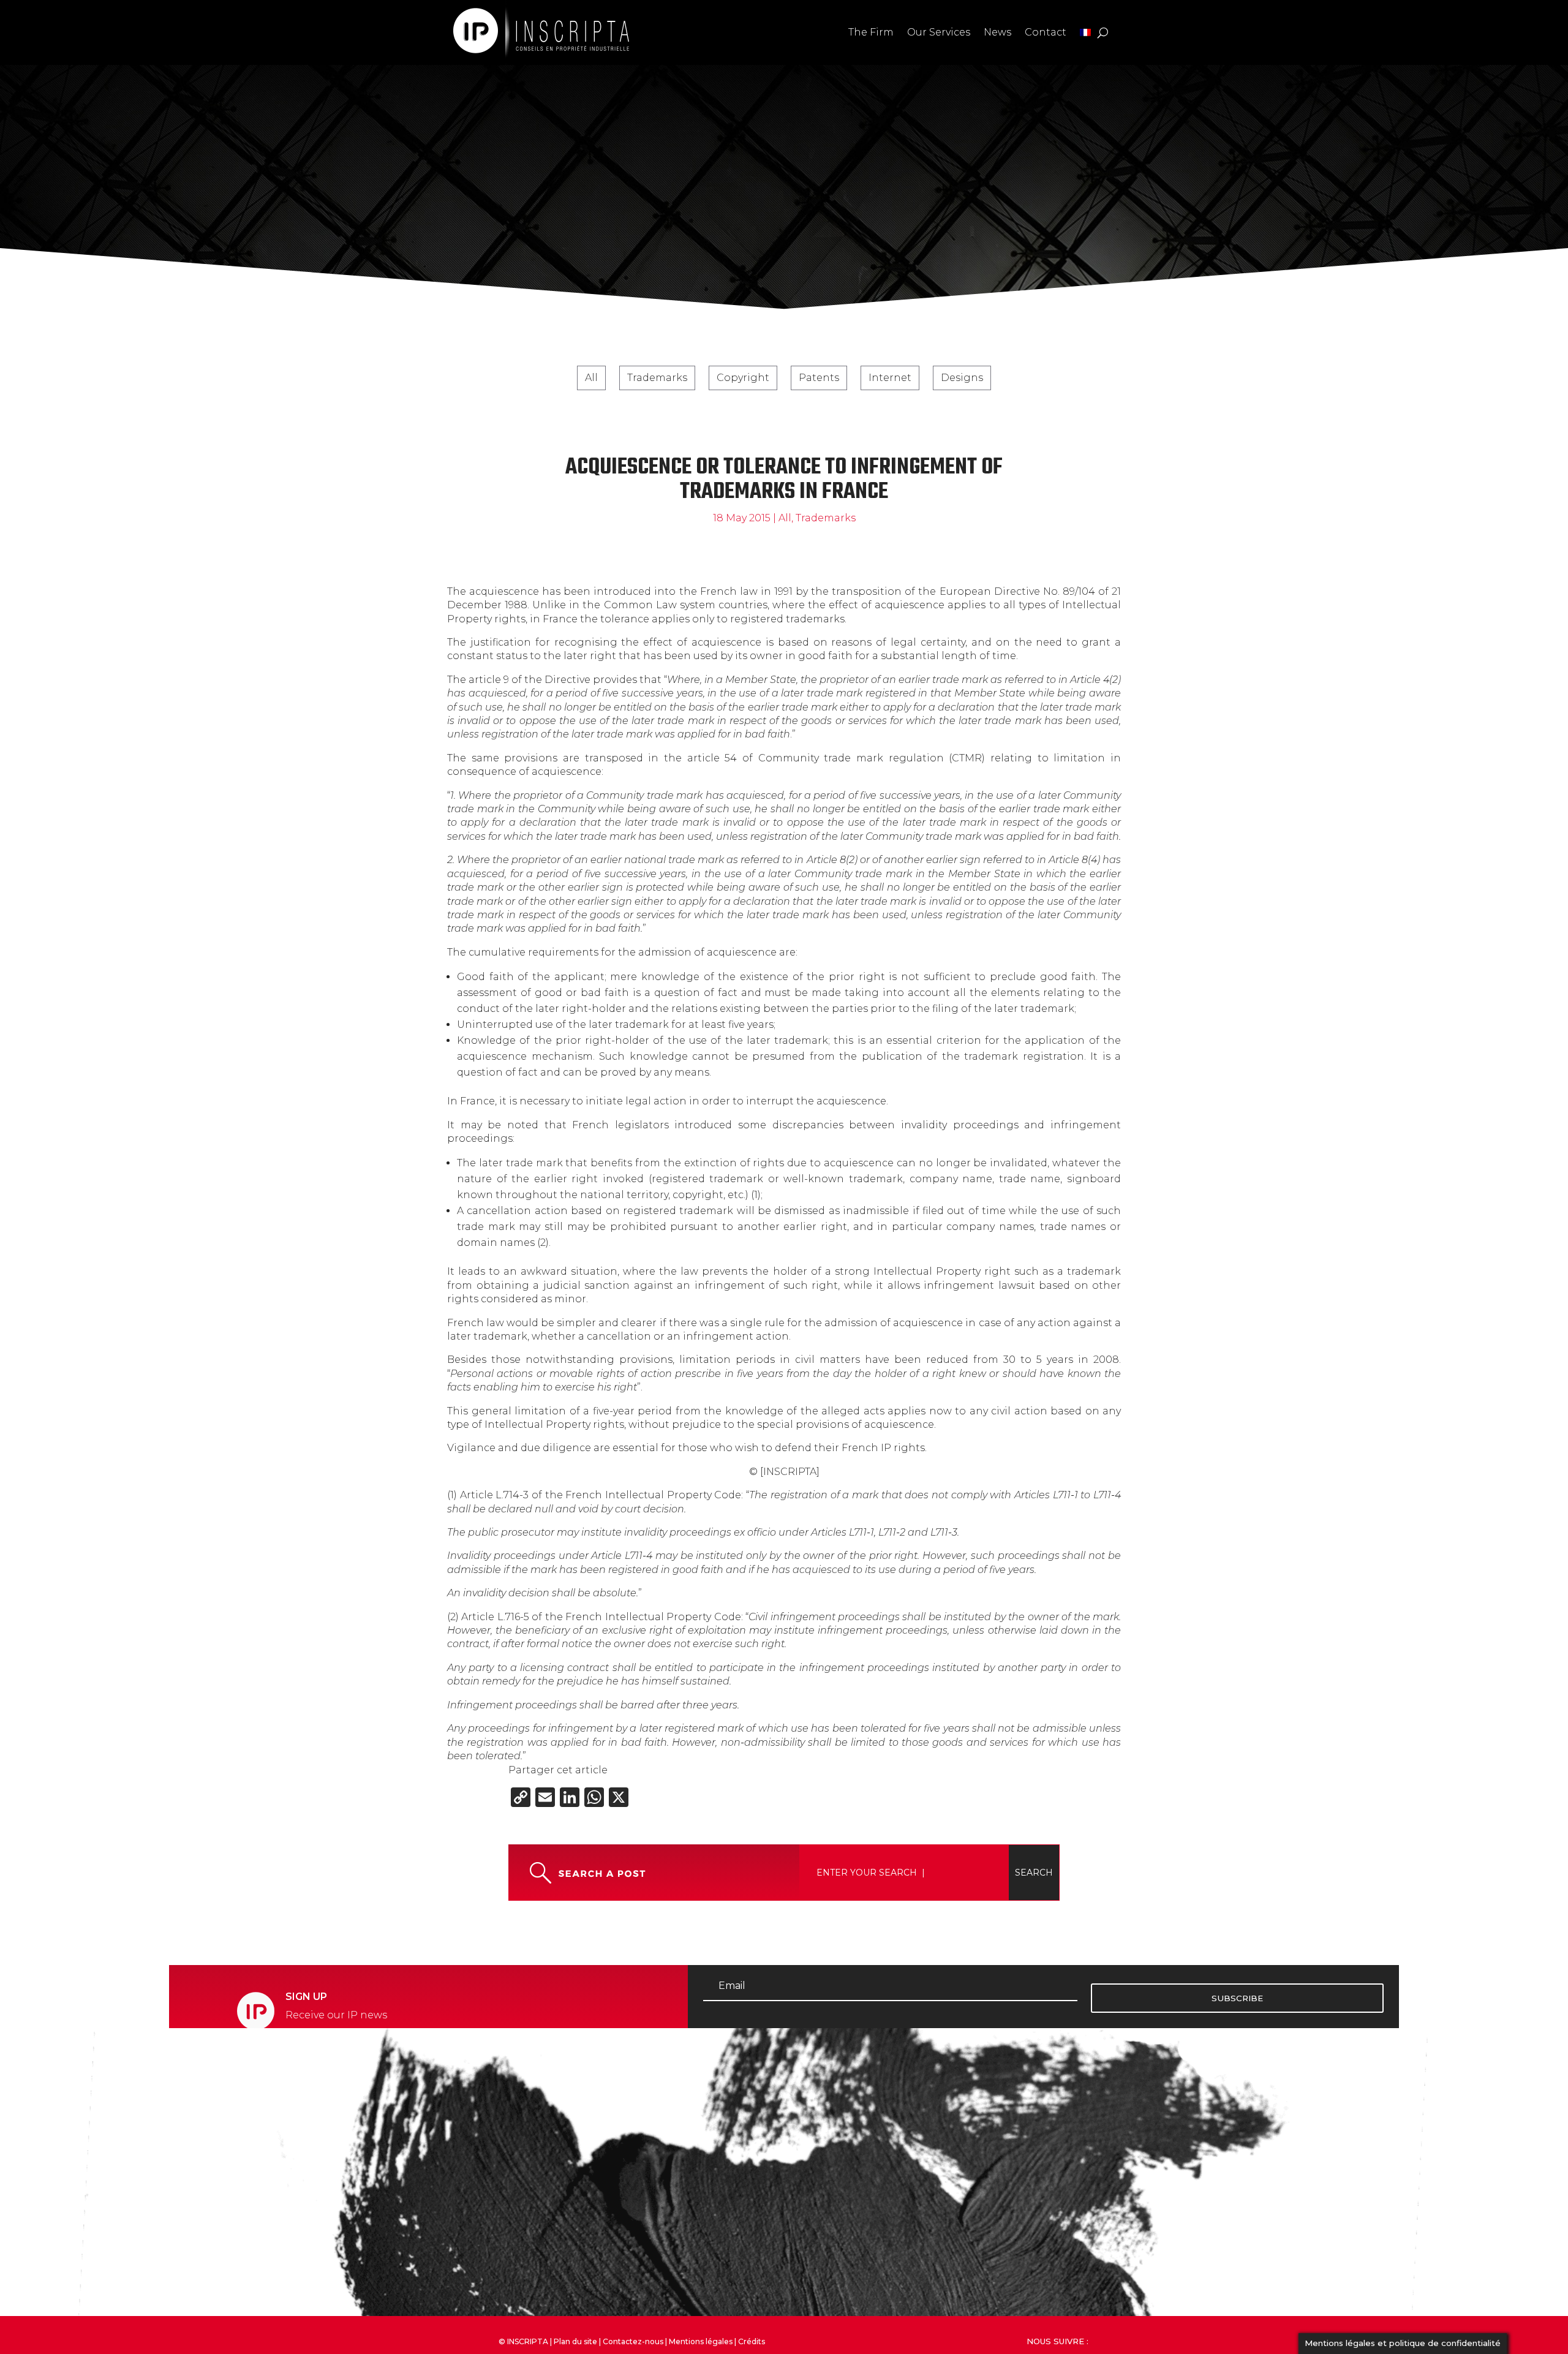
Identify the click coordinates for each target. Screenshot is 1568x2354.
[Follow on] (1136, 2339)
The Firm (871, 32)
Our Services (939, 32)
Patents (819, 378)
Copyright (743, 378)
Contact (1046, 32)
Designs (962, 378)
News (997, 32)
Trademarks (657, 378)
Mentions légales (701, 2341)
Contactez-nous (633, 2341)
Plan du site (575, 2341)
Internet (890, 378)
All (591, 378)
